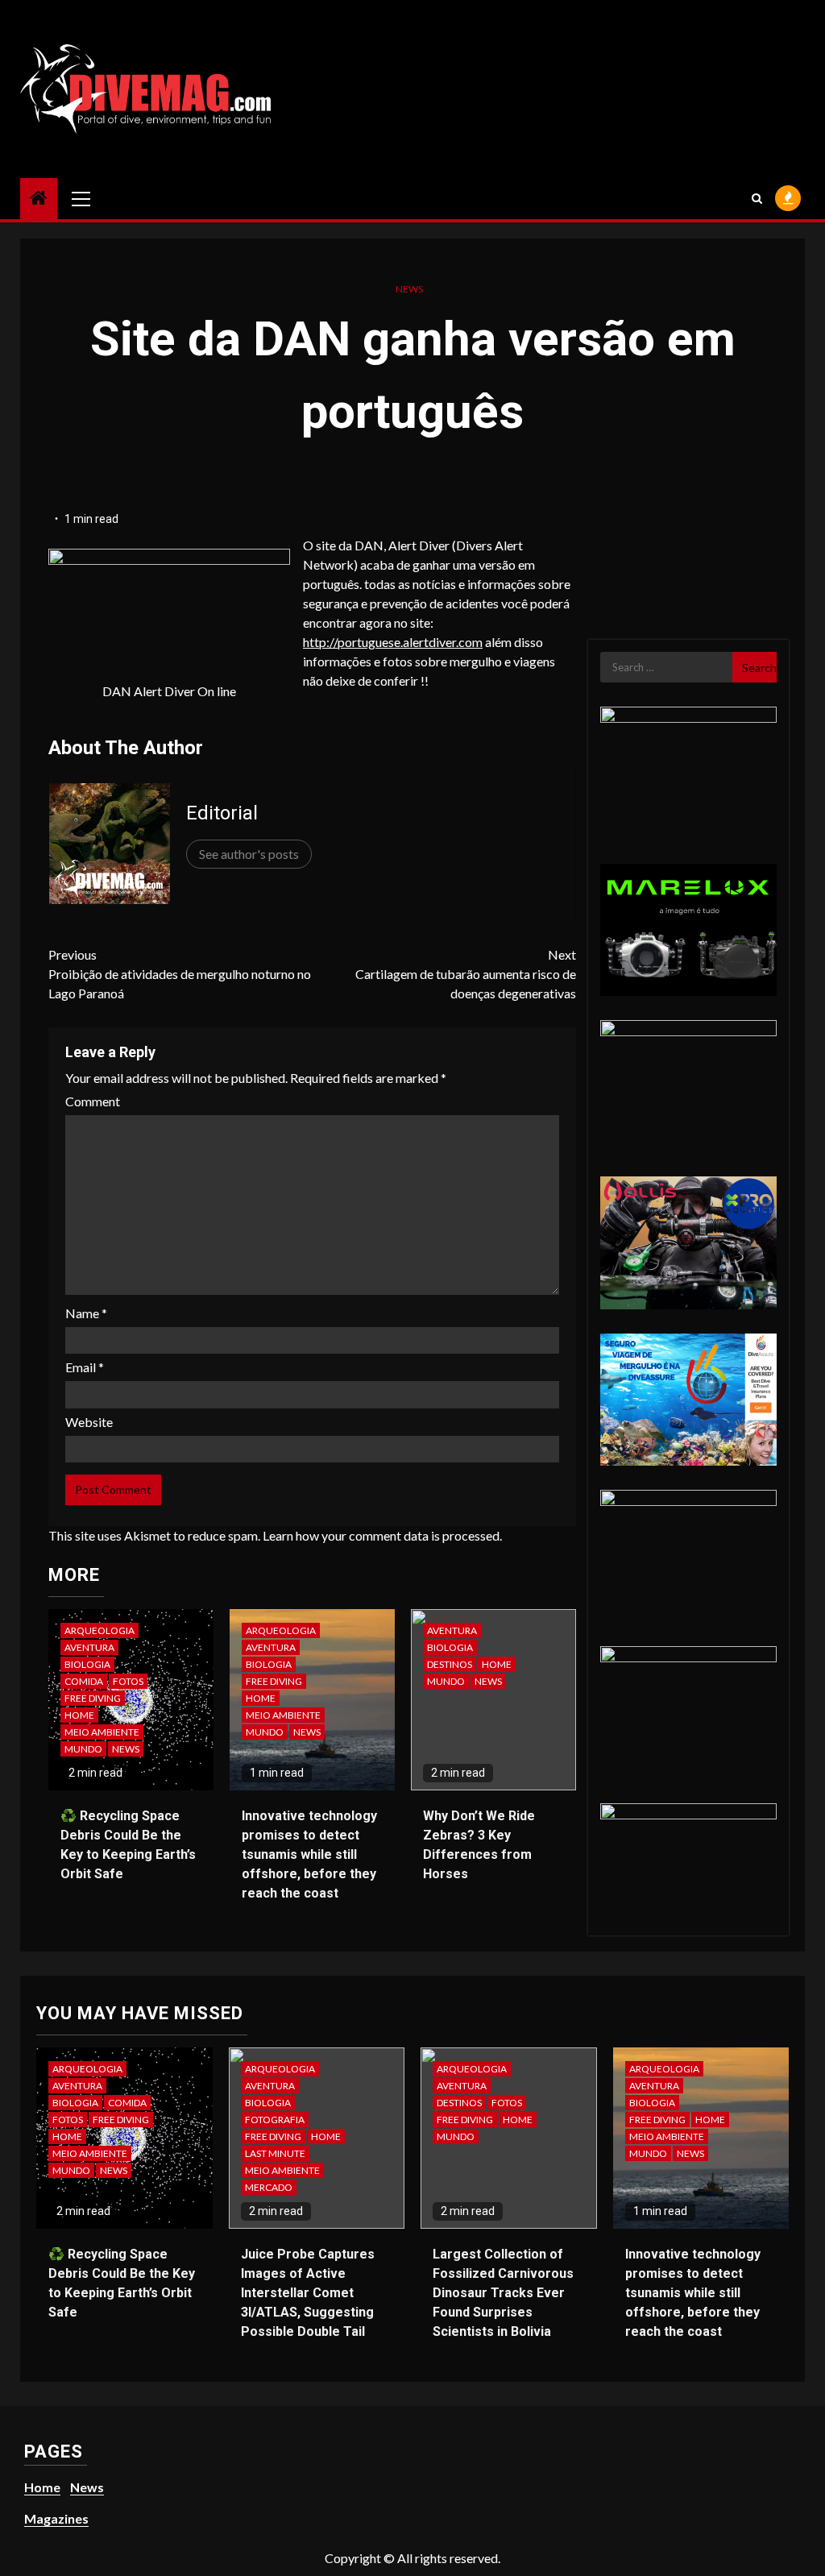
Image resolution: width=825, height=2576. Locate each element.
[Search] (757, 198)
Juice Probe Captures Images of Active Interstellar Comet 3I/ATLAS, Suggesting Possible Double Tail (308, 2293)
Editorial (222, 813)
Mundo (83, 1749)
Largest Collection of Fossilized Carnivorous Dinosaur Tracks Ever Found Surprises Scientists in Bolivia (503, 2293)
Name (86, 1313)
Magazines (56, 2518)
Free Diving (93, 1698)
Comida (84, 1681)
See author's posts (249, 854)
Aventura (89, 1647)
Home (79, 1715)
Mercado (269, 2187)
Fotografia (275, 2120)
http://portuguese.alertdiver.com (393, 642)
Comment (93, 1101)
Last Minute (275, 2153)
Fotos (128, 1681)
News (409, 289)
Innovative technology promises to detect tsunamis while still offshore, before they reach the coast (309, 1854)
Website (89, 1422)
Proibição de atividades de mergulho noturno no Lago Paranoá (180, 974)
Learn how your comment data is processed (381, 1535)
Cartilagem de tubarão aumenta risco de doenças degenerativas (465, 974)
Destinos (450, 1664)
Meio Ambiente (102, 1732)
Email (85, 1367)
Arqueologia (99, 1630)
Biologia (87, 1664)
